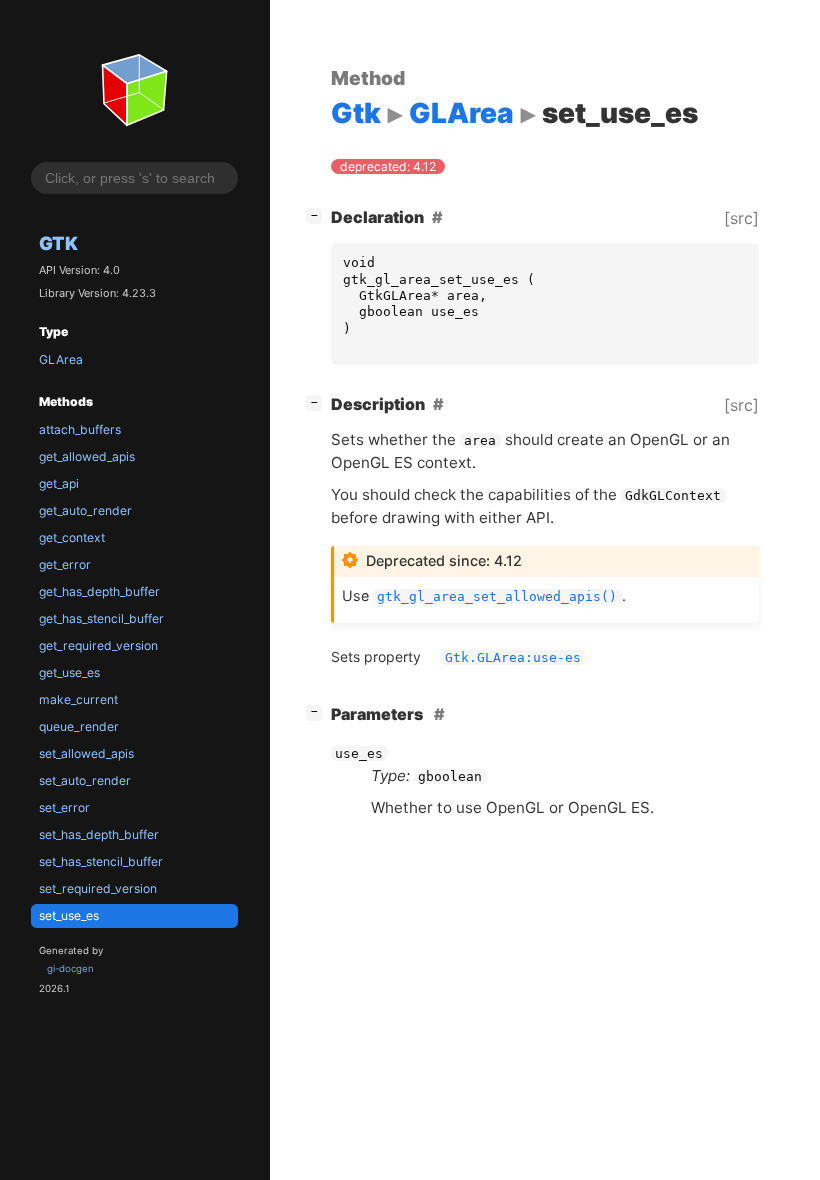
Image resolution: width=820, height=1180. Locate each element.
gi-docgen (70, 968)
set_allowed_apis (86, 753)
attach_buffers (80, 429)
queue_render (79, 726)
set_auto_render (85, 780)
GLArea (61, 359)
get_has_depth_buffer (99, 591)
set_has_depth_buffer (99, 834)
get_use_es (69, 672)
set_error (64, 807)
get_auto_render (85, 510)
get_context (72, 537)
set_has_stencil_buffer (101, 861)
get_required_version (98, 645)
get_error (65, 564)
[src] (741, 218)
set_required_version (98, 888)
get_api (59, 483)
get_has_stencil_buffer (101, 618)
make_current (78, 699)
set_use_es (69, 915)
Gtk (58, 243)
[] (318, 214)
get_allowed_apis (87, 456)
